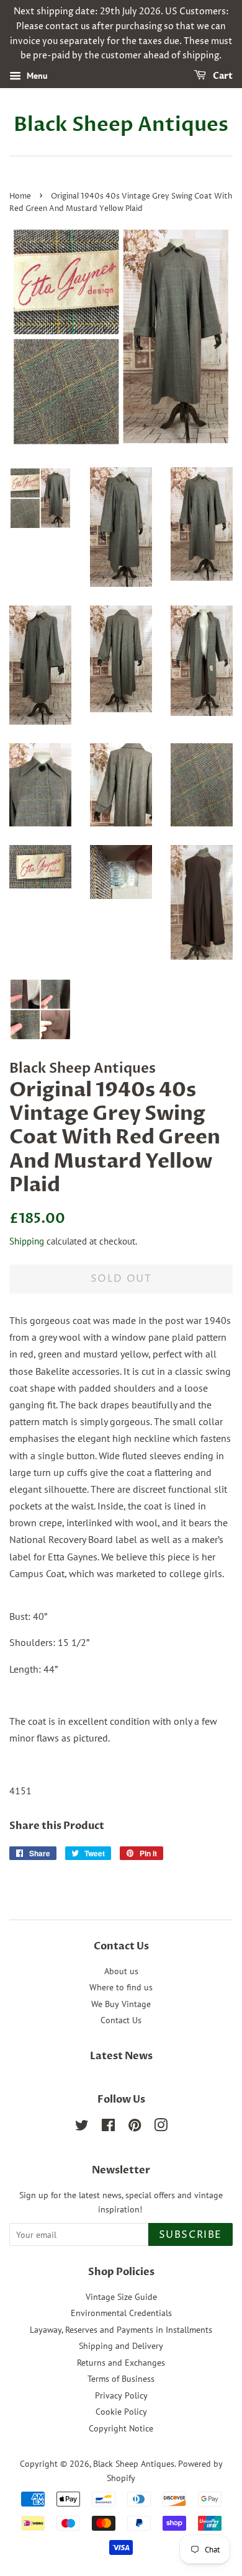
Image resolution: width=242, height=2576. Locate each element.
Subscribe (190, 2235)
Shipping (27, 1241)
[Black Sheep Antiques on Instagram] (161, 2127)
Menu (36, 76)
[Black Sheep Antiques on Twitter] (82, 2127)
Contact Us (121, 2020)
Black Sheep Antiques (121, 125)
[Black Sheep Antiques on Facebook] (108, 2127)
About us (121, 1971)
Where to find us (121, 1987)
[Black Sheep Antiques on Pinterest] (135, 2127)
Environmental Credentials (121, 2313)
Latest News (121, 2056)
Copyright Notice (121, 2428)
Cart (222, 76)
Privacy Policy (121, 2395)
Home (20, 196)
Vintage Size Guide (121, 2297)
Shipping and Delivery (121, 2346)
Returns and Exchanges (121, 2363)
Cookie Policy (121, 2412)
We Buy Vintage (121, 2004)
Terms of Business (121, 2379)
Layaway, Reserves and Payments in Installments (121, 2330)
